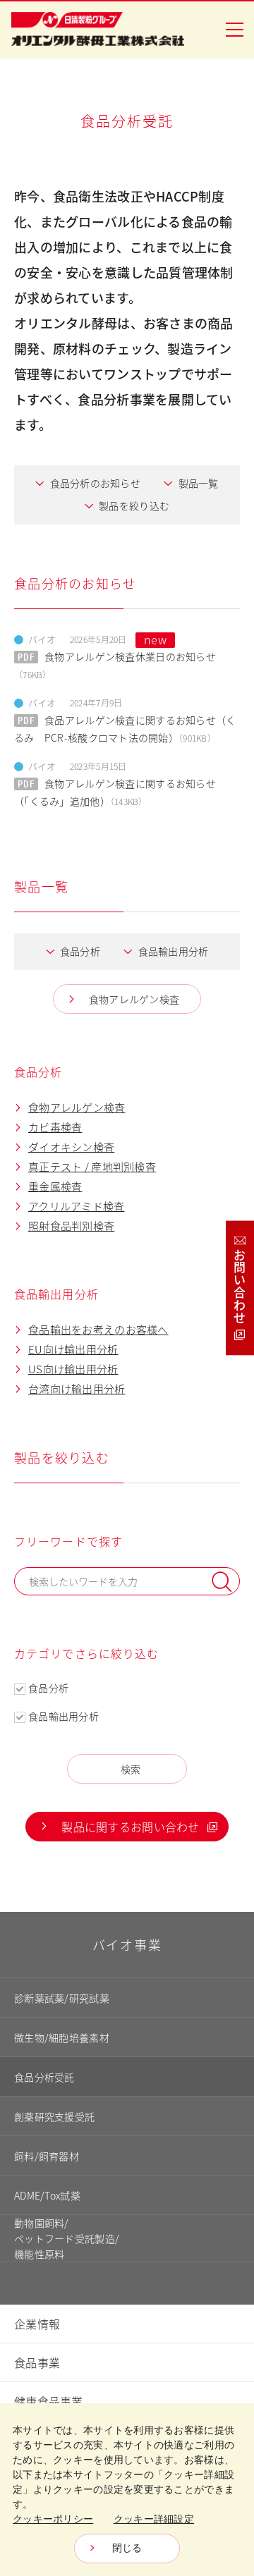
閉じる (127, 2548)
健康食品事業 (49, 2401)
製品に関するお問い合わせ (130, 1827)
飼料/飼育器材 (47, 2156)
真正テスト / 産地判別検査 (92, 1166)
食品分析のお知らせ (96, 483)
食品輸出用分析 (174, 951)
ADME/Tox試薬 (47, 2195)
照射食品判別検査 (71, 1226)
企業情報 (37, 2324)
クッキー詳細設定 (154, 2519)
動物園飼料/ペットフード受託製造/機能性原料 (67, 2238)
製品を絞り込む (134, 505)
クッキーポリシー (53, 2519)
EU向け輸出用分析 (73, 1349)
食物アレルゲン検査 (134, 999)
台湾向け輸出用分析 (77, 1388)
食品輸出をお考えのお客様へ (98, 1329)
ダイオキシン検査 (71, 1147)
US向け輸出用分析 (73, 1369)
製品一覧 (199, 483)
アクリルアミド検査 (77, 1206)
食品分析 (80, 951)
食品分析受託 (44, 2077)
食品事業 (37, 2362)
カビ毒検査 (55, 1127)
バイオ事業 (127, 1944)
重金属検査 (55, 1186)
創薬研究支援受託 (54, 2116)
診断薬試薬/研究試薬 (62, 1998)
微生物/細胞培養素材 (62, 2037)
